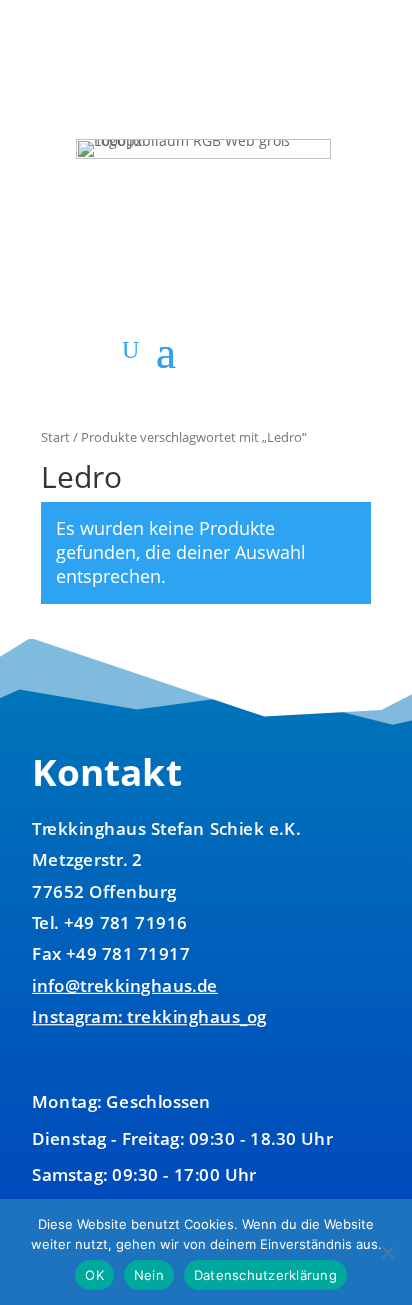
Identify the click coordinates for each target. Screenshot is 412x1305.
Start (55, 437)
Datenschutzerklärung (265, 1275)
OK (94, 1275)
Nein (149, 1275)
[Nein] (387, 1252)
